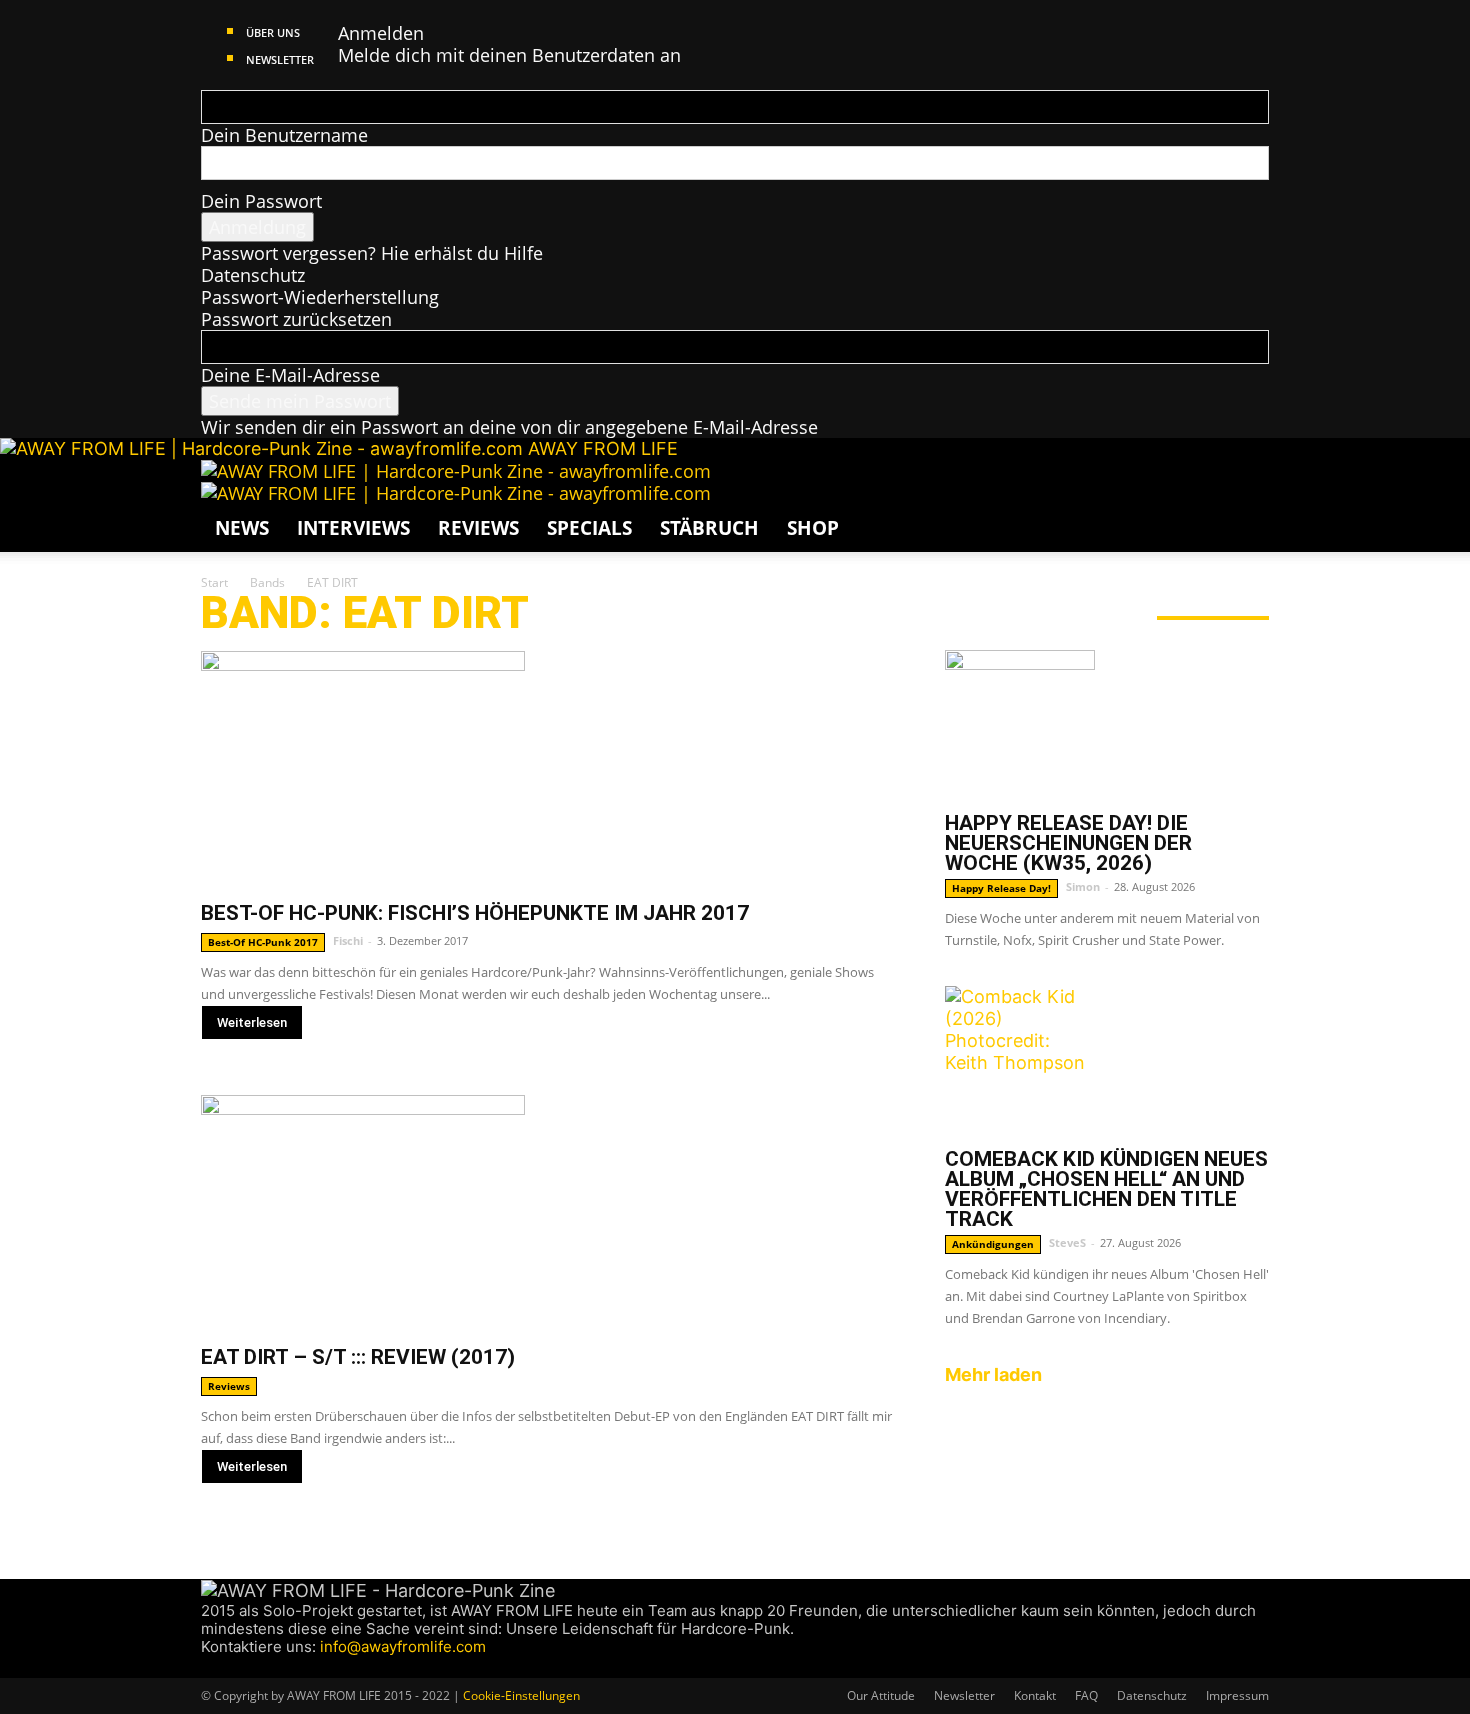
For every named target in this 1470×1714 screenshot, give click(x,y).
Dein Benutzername (284, 135)
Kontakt (1035, 1695)
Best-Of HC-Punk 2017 (263, 942)
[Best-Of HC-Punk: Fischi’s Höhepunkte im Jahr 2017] (549, 768)
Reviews (478, 528)
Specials (589, 528)
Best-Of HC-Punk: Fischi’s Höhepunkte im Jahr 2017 (475, 913)
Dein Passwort (261, 201)
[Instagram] (229, 1666)
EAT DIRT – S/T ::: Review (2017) (358, 1357)
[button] (1245, 484)
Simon (1083, 886)
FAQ (1086, 1695)
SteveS (1067, 1242)
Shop (813, 528)
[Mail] (248, 1666)
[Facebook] (210, 1666)
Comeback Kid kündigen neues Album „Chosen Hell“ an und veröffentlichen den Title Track (1106, 1189)
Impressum (1237, 1695)
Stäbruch (709, 528)
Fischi (348, 940)
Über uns (273, 32)
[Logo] (456, 471)
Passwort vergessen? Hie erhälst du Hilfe (372, 253)
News (242, 528)
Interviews (353, 528)
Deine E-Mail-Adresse (290, 375)
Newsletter (280, 59)
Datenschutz (253, 275)
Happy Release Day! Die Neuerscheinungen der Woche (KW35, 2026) (1068, 843)
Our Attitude (881, 1695)
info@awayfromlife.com (403, 1646)
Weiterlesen (252, 1022)
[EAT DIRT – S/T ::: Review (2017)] (549, 1212)
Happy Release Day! (1001, 888)
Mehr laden (993, 1374)
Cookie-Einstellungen (521, 1695)
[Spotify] (267, 1666)
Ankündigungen (993, 1244)
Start (214, 582)
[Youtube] (284, 1666)
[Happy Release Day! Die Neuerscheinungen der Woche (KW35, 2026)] (1107, 725)
